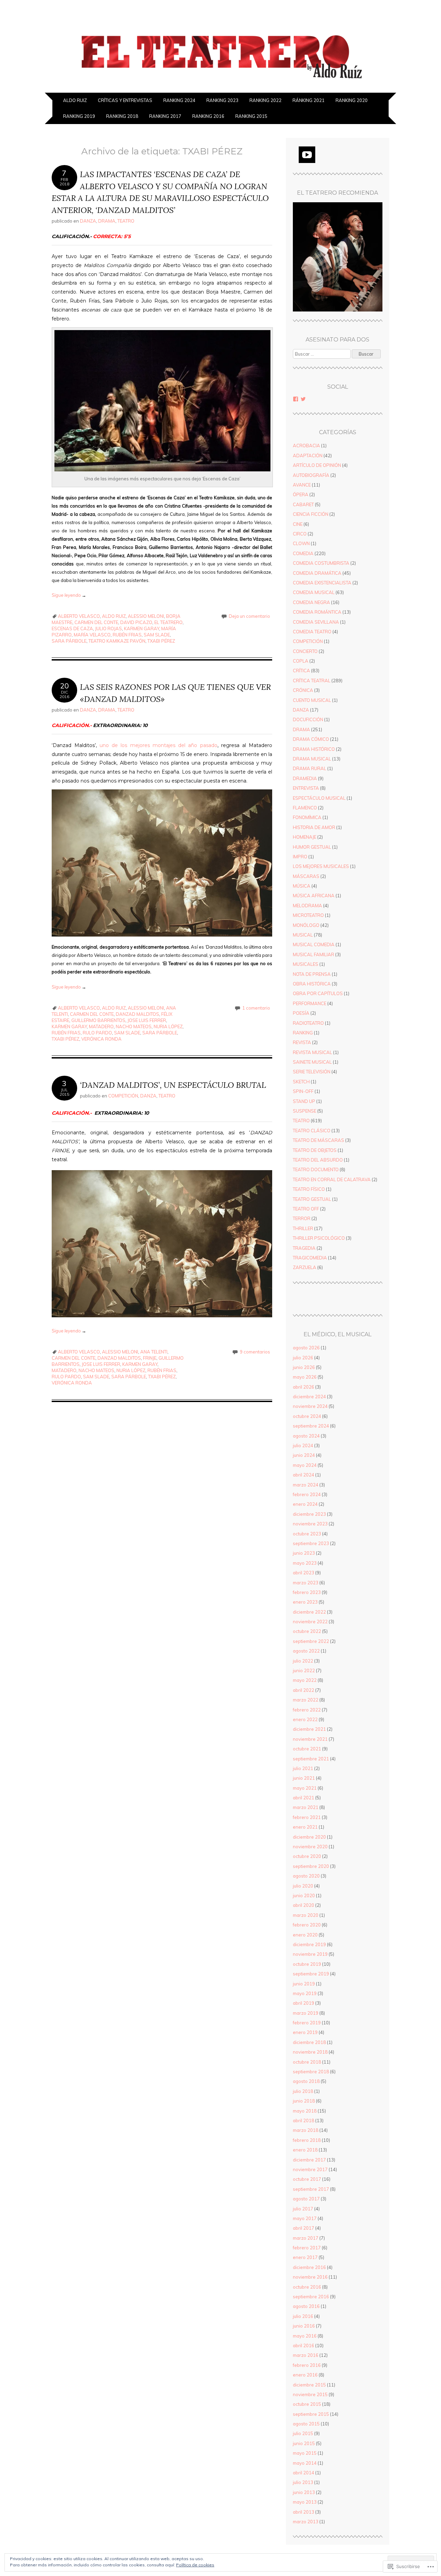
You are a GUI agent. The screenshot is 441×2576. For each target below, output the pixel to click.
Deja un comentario (249, 616)
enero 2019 (305, 2032)
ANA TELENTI (154, 1352)
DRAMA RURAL (310, 768)
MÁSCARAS (306, 876)
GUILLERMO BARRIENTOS (98, 1020)
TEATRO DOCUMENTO (316, 1169)
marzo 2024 (306, 1485)
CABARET (303, 504)
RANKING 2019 (79, 116)
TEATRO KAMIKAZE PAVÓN (117, 641)
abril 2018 (304, 2120)
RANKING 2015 (251, 116)
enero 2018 (305, 2150)
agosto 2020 (306, 1876)
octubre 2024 (307, 1416)
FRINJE (150, 1358)
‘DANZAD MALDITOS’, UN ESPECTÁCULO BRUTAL (173, 1085)
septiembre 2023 (311, 1543)
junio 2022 (304, 1670)
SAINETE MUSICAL (312, 1062)
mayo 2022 (305, 1680)
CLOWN (301, 543)
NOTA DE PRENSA (312, 974)
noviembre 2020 (310, 1847)
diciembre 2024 (309, 1397)
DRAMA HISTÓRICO (314, 749)
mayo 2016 (305, 2336)
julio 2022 (303, 1661)
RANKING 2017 (165, 116)
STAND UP (304, 1101)
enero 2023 (305, 1602)
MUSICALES (306, 964)
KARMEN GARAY (142, 628)
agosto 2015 (306, 2424)
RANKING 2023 (222, 100)
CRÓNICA (303, 690)
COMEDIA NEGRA (311, 602)
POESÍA (301, 1013)
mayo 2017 (305, 2218)
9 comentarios (255, 1352)
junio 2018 (304, 2101)
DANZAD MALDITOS (137, 1014)
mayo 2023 (305, 1563)
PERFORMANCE (310, 1003)
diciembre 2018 (309, 2042)
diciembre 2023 (309, 1514)
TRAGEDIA (304, 1248)
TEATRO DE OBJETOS (315, 1150)
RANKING (303, 1033)
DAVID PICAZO (136, 622)
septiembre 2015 (311, 2414)
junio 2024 (304, 1455)
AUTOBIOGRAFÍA (311, 475)
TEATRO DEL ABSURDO (318, 1160)
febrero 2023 (307, 1592)
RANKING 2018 (122, 116)
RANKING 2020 (352, 100)
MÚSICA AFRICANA (314, 896)
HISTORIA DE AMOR (314, 827)
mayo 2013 (305, 2502)
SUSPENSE (305, 1111)
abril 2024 (304, 1475)
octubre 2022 (307, 1631)
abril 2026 (304, 1387)
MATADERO (101, 1026)
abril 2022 (304, 1690)
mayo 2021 (305, 1788)
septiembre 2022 (311, 1641)
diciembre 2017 (309, 2160)
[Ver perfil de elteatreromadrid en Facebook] (296, 399)
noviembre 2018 (310, 2052)
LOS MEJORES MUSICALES (321, 866)
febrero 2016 (307, 2365)
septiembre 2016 (311, 2297)
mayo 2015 (305, 2453)
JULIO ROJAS (109, 628)
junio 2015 (304, 2443)
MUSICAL (303, 935)
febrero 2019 (307, 2023)
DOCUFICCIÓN (308, 719)
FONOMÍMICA (307, 817)
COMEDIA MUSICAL (314, 592)
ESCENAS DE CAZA (72, 628)
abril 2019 (304, 2003)
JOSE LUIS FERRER (147, 1020)
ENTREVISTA (306, 788)
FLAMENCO (305, 808)
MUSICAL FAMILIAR (314, 954)
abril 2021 (304, 1798)
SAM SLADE (157, 635)
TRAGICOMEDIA (310, 1258)
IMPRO (300, 857)
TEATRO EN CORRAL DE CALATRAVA (332, 1179)
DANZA (88, 221)
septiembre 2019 (311, 1974)
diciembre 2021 (309, 1729)
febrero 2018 (307, 2140)
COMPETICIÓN (123, 1096)
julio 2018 (303, 2091)
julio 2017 (303, 2209)
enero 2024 (305, 1504)
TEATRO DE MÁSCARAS (319, 1140)
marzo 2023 (306, 1583)
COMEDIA (303, 553)
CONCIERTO (305, 651)
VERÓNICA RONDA (101, 1039)
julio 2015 (303, 2433)
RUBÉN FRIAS (127, 635)
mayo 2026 (305, 1377)
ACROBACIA (306, 446)
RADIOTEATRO (308, 1023)
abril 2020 (304, 1905)
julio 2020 (303, 1886)
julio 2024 (303, 1445)
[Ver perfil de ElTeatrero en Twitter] (303, 399)
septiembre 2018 (311, 2072)
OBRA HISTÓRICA (312, 984)
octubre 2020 (307, 1856)
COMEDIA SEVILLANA (316, 622)
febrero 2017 (307, 2248)
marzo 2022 (306, 1700)
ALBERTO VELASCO (79, 616)
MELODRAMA (307, 906)
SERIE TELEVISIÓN (312, 1072)
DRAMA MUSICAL (312, 759)
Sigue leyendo (69, 595)
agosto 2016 (306, 2306)
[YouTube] (307, 155)
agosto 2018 (306, 2081)
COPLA (301, 661)
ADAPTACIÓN (308, 456)
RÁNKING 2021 (309, 100)
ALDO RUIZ (75, 100)
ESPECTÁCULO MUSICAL (319, 798)
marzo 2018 (306, 2130)
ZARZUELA (305, 1267)
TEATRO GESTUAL (312, 1199)
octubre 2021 (307, 1749)
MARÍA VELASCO (92, 635)
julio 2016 (303, 2316)
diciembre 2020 (309, 1837)
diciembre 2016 (309, 2267)
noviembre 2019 (310, 1954)
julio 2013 (303, 2482)
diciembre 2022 (309, 1612)
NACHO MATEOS (134, 1026)
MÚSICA (302, 886)
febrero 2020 (307, 1925)
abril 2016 (304, 2345)
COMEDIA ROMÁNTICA (317, 612)
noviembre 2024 (310, 1406)
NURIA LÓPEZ (168, 1026)
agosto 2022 (306, 1651)
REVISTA (302, 1042)
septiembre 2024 (311, 1426)
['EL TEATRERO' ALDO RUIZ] (220, 89)
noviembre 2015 (310, 2394)
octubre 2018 (307, 2062)
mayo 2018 (305, 2111)
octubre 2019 (307, 1964)
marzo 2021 (306, 1807)
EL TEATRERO (168, 622)
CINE (298, 524)
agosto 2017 (306, 2199)
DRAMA (107, 221)
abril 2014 (304, 2473)
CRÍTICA (301, 671)
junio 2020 (304, 1895)
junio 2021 (304, 1778)
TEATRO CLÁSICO (312, 1131)
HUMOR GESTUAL (312, 847)
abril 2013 (304, 2512)
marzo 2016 (306, 2355)
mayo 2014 (305, 2463)
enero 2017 (305, 2257)
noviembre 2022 (310, 1622)
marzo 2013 (306, 2522)
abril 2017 (304, 2228)
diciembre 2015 (309, 2385)
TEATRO (126, 221)
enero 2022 (305, 1719)
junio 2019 (304, 1984)
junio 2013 (304, 2492)
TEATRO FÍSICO (309, 1189)
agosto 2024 (306, 1436)
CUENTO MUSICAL (312, 700)
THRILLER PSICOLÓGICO (319, 1238)
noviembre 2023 (310, 1524)
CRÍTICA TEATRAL (312, 681)
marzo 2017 (306, 2238)
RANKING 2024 (179, 100)
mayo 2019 (305, 1993)
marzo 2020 (306, 1915)
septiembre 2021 (311, 1759)
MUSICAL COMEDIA (314, 944)
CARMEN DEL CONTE (96, 622)
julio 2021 (303, 1768)
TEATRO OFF (306, 1209)
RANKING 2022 (265, 100)
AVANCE (302, 485)
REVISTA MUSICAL (312, 1052)
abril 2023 (304, 1573)
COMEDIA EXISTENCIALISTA (322, 583)
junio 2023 (304, 1553)
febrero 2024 (307, 1494)
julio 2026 (303, 1358)
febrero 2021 (307, 1817)
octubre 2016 (307, 2287)
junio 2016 (304, 2326)
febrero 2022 (307, 1710)
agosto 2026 (306, 1348)
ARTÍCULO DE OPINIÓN (317, 465)
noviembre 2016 (310, 2277)
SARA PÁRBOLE (69, 641)
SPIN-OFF (303, 1091)
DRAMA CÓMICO (311, 739)
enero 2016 (305, 2375)
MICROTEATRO (308, 915)
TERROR (302, 1218)
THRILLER (303, 1228)
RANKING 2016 (208, 116)
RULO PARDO (97, 1033)
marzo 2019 (306, 2013)
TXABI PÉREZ (161, 641)
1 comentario (256, 1008)
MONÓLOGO (306, 925)
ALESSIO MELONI (146, 616)
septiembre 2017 (311, 2189)
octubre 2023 (307, 1534)
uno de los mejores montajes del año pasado (158, 745)
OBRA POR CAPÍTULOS (318, 993)
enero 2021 (305, 1827)
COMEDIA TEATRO (312, 632)
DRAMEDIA (305, 778)
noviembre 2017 (310, 2169)
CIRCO (300, 534)
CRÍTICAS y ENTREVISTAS (125, 100)
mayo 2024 (305, 1465)
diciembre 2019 (309, 1944)
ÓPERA (301, 494)
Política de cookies (195, 2565)
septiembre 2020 (311, 1866)
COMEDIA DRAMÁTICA (317, 573)
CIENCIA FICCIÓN (311, 514)
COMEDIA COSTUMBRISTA (321, 563)
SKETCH (301, 1082)
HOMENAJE (305, 837)
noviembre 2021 (310, 1739)
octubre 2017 (307, 2179)
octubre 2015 (307, 2404)
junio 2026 (304, 1367)
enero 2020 (305, 1935)
